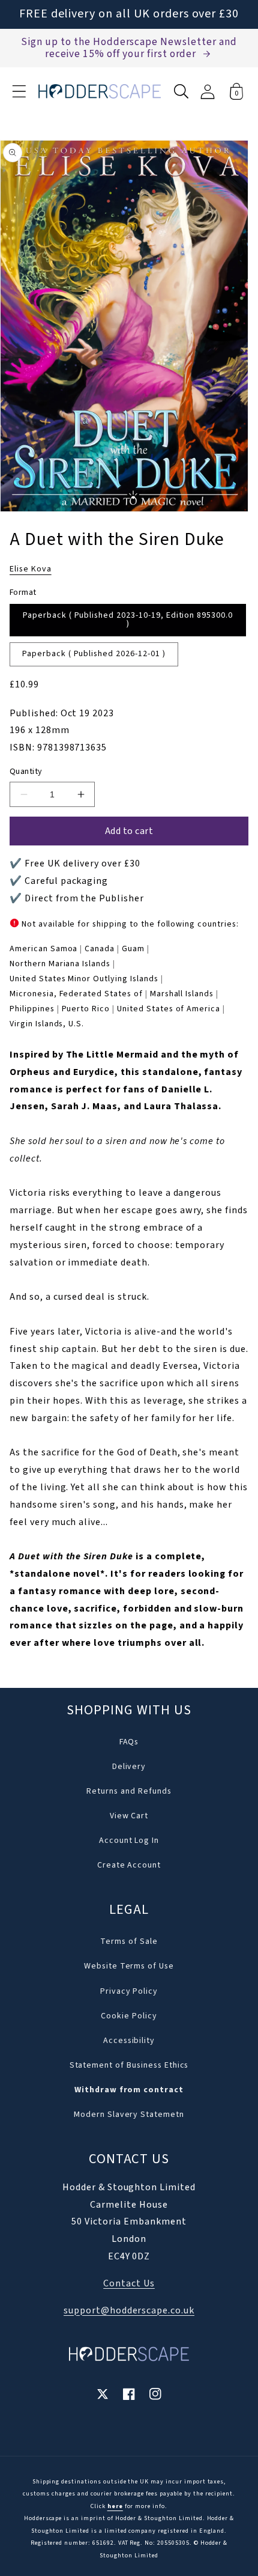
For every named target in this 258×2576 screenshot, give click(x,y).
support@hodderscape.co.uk (129, 2310)
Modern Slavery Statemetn (129, 2115)
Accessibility (129, 2041)
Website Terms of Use (129, 1966)
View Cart (129, 1816)
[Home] (100, 91)
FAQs (129, 1742)
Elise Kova (31, 569)
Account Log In (129, 1841)
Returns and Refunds (129, 1791)
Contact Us (129, 2283)
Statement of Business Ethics (129, 2065)
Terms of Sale (129, 1941)
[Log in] (208, 92)
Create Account (129, 1865)
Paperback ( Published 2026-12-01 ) (94, 654)
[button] (19, 91)
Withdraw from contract (129, 2090)
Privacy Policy (129, 1991)
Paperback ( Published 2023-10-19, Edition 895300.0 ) (128, 620)
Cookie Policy (129, 2016)
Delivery (129, 1767)
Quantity (26, 772)
